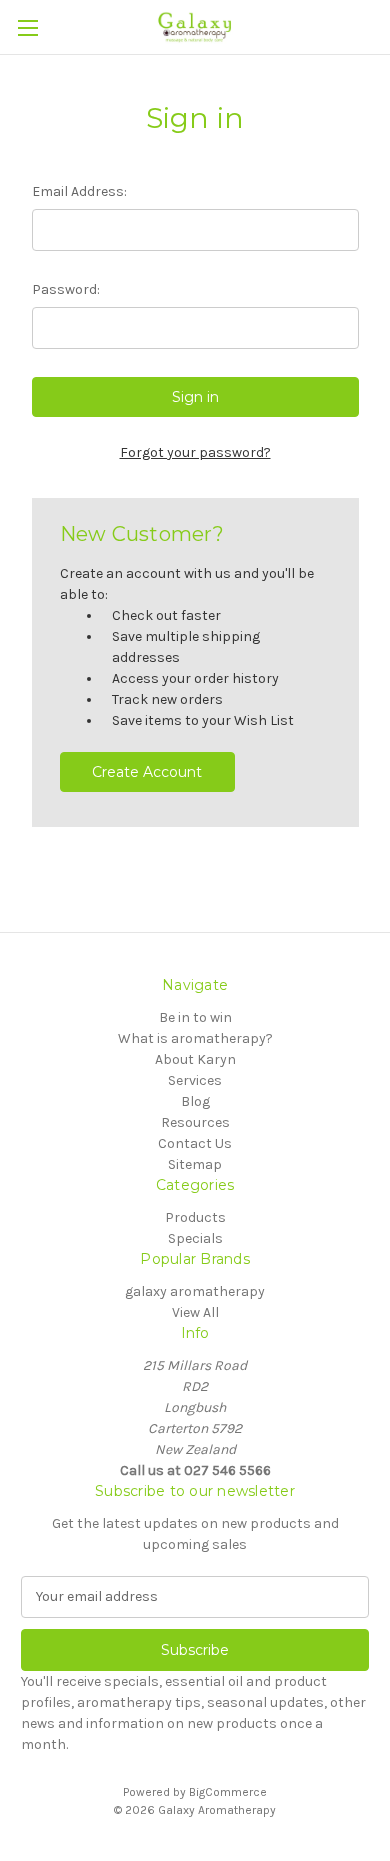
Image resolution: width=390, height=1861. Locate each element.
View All (195, 1312)
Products (195, 1217)
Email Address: (79, 191)
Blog (195, 1101)
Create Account (147, 772)
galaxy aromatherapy (195, 1291)
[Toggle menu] (27, 27)
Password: (66, 289)
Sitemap (195, 1164)
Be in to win (195, 1017)
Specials (195, 1238)
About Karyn (195, 1059)
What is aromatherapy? (195, 1038)
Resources (195, 1122)
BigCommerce (228, 1792)
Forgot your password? (195, 452)
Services (195, 1080)
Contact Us (195, 1143)
